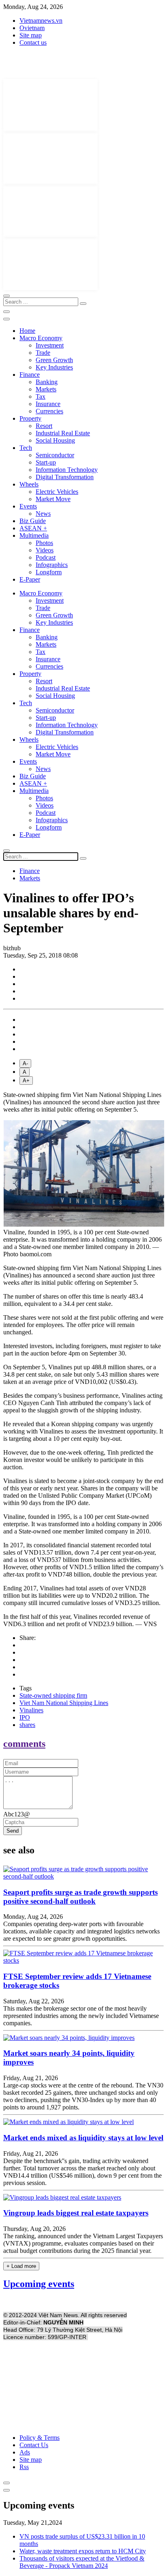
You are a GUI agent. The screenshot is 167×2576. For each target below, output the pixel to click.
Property (30, 418)
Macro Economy (41, 338)
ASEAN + (33, 528)
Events (28, 506)
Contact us (33, 42)
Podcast (46, 557)
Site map (31, 35)
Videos (45, 550)
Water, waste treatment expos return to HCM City (83, 2551)
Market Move (53, 499)
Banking (47, 382)
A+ (26, 1081)
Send (13, 1831)
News (43, 514)
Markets (46, 389)
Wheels (29, 484)
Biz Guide (33, 521)
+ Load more (21, 2266)
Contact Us (34, 2445)
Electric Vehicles (57, 492)
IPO (25, 1717)
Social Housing (55, 440)
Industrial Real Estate (63, 433)
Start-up (46, 462)
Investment (50, 345)
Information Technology (67, 470)
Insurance (48, 404)
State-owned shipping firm (53, 1695)
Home (27, 331)
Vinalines (31, 1710)
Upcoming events (39, 2284)
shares (27, 1725)
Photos (44, 543)
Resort (44, 426)
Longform (49, 572)
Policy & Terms (40, 2438)
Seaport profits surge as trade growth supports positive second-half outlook (80, 1897)
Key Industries (54, 367)
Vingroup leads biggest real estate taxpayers (76, 2213)
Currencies (49, 411)
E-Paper (30, 579)
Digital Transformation (65, 477)
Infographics (52, 565)
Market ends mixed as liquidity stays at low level (83, 2138)
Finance (30, 375)
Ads (25, 2452)
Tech (26, 448)
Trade (43, 353)
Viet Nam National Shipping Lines (64, 1703)
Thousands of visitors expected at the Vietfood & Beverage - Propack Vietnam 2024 (82, 2562)
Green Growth (54, 360)
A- (25, 1063)
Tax (41, 396)
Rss (24, 2467)
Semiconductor (55, 455)
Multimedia (34, 535)
